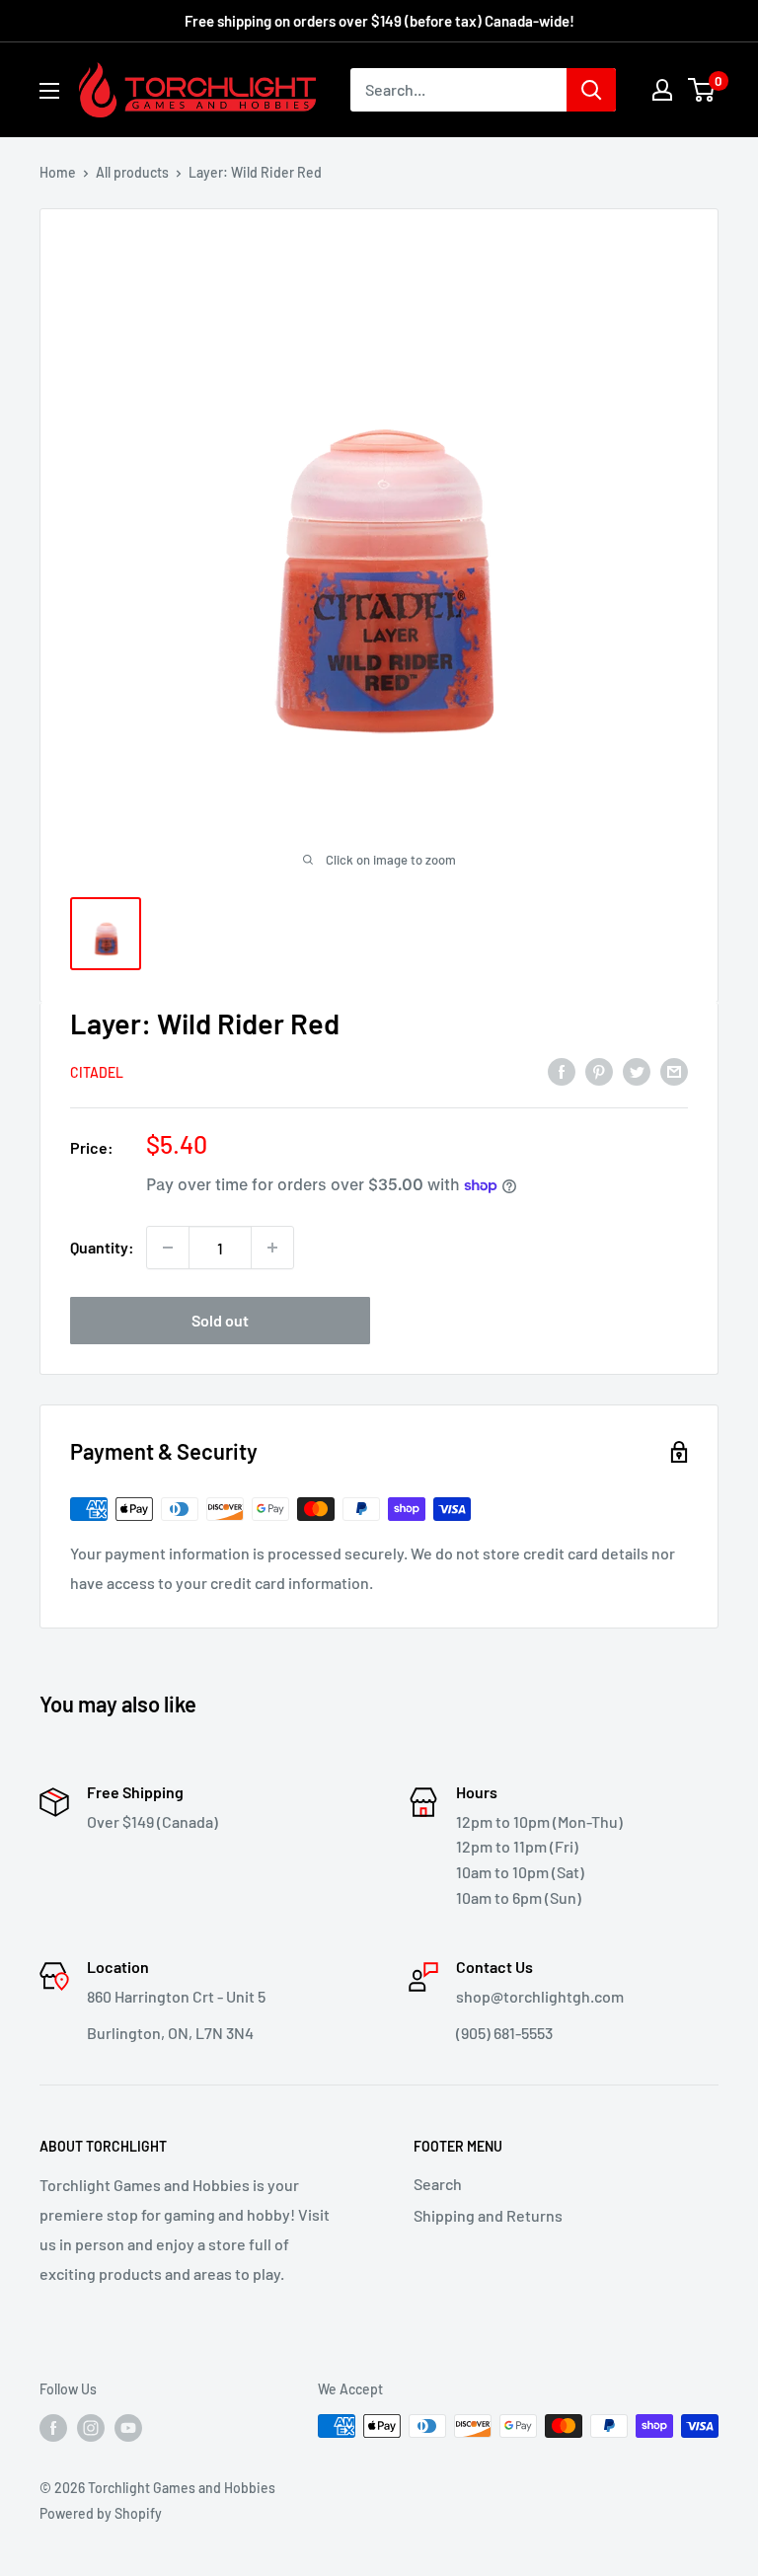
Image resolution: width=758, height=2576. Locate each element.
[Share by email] (674, 1071)
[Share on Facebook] (562, 1071)
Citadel (97, 1072)
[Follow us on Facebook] (53, 2428)
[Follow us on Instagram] (91, 2428)
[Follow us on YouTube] (128, 2428)
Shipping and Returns (488, 2215)
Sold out (220, 1320)
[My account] (662, 90)
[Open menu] (49, 91)
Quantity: (102, 1247)
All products (132, 172)
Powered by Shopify (101, 2513)
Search (438, 2184)
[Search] (591, 90)
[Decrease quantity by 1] (168, 1248)
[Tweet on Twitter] (637, 1071)
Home (58, 172)
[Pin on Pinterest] (599, 1071)
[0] (702, 90)
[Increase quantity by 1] (272, 1248)
